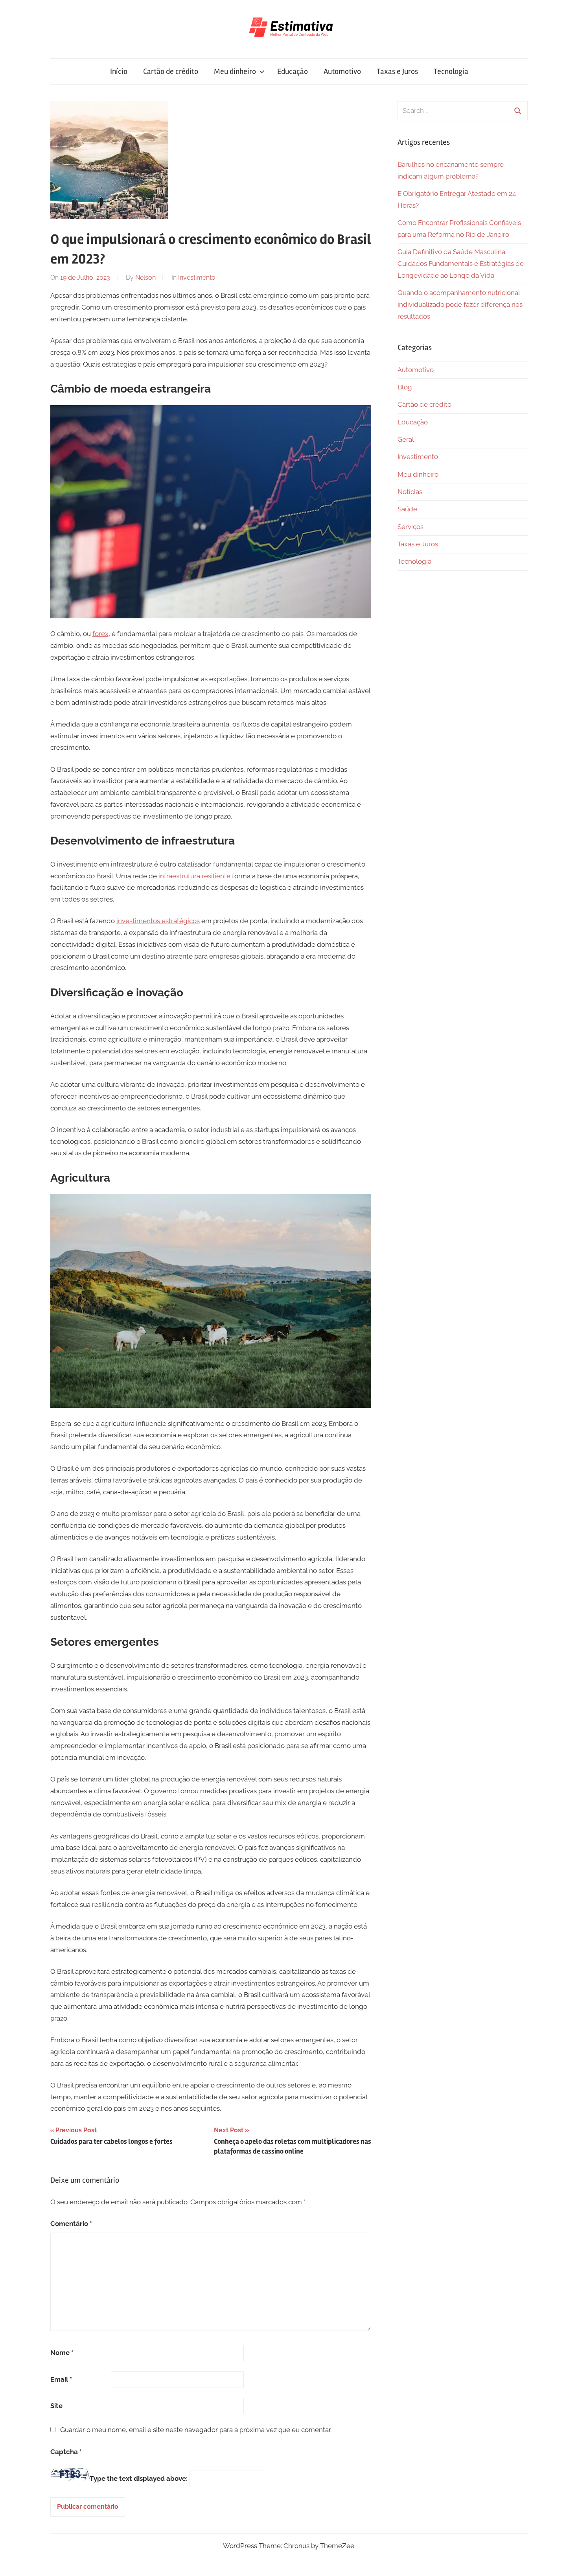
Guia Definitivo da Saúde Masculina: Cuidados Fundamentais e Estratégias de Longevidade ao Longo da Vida (461, 264)
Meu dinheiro (235, 71)
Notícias (410, 492)
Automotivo (342, 71)
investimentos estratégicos (158, 921)
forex (100, 634)
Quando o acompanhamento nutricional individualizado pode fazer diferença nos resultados (460, 304)
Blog (405, 387)
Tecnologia (451, 71)
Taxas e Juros (397, 71)
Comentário (71, 2224)
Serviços (410, 527)
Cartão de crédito (171, 71)
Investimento (197, 278)
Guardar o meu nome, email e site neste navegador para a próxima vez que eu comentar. (196, 2430)
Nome (62, 2353)
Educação (293, 71)
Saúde (407, 509)
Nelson (145, 278)
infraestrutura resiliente (194, 876)
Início (119, 71)
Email (61, 2379)
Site (56, 2406)
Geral (406, 439)
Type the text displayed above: (139, 2478)
